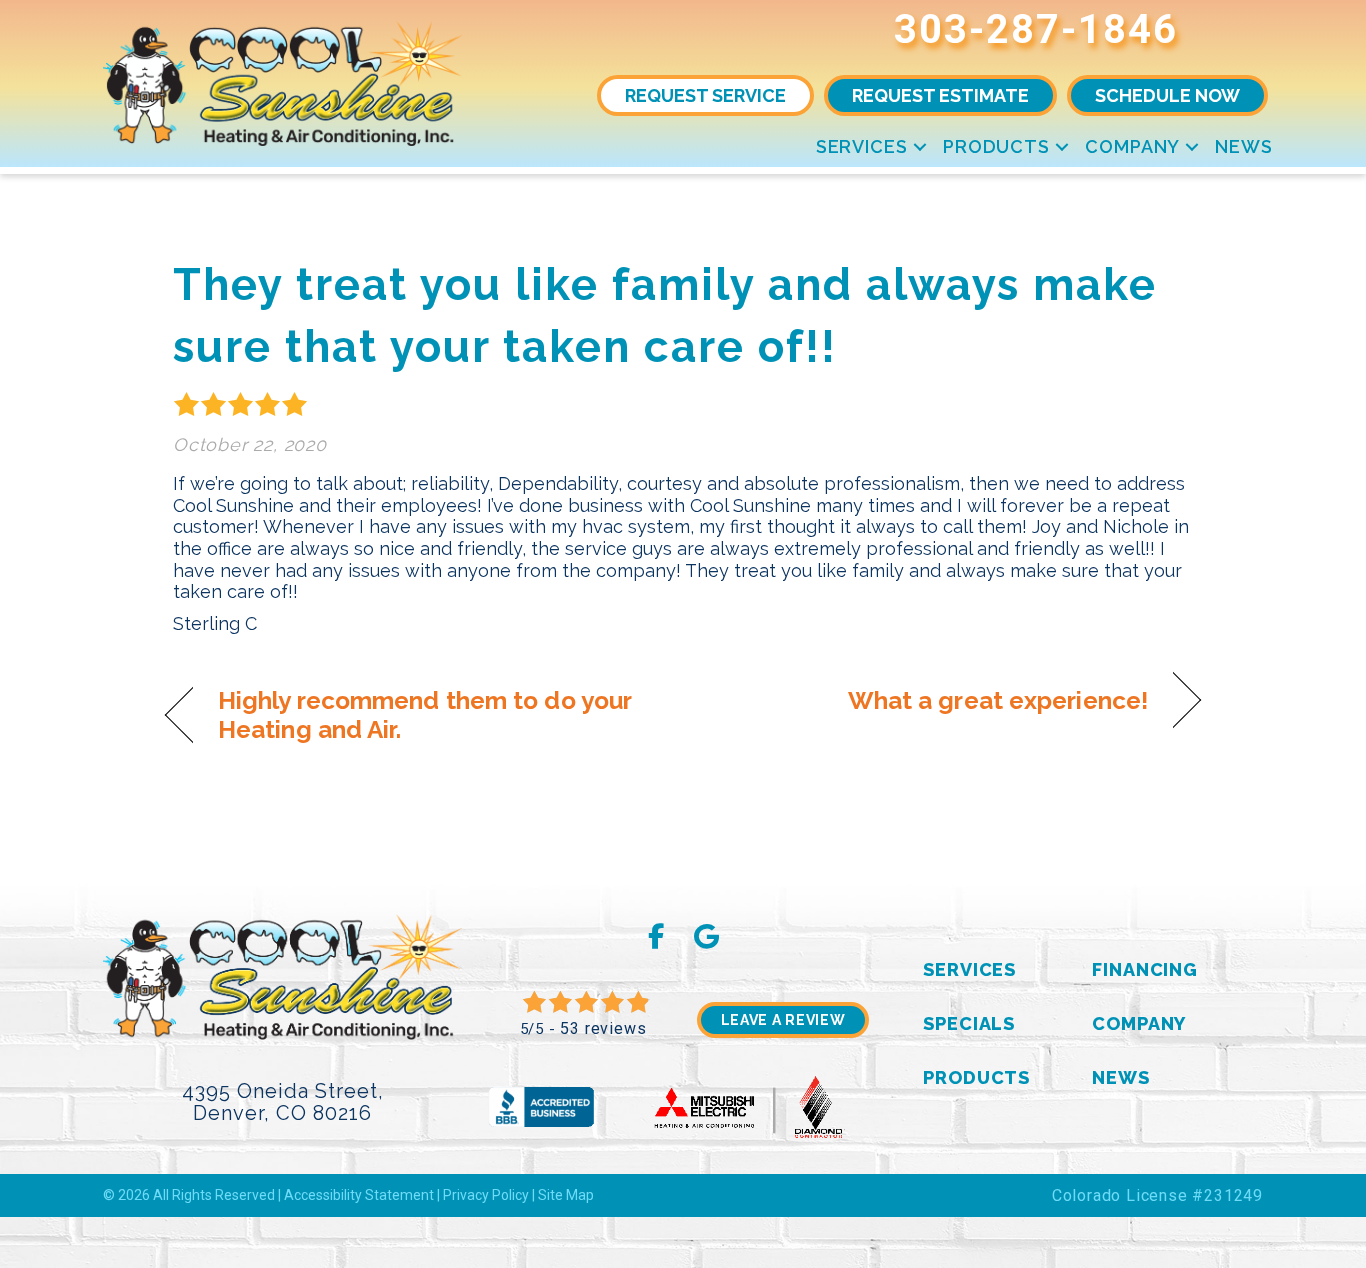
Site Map (566, 1195)
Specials (969, 1023)
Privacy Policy (486, 1195)
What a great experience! (998, 700)
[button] (920, 146)
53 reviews (603, 1028)
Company (1132, 146)
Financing (1145, 969)
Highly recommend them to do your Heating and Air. (424, 715)
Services (862, 146)
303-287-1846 (1036, 29)
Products (996, 146)
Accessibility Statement (359, 1195)
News (1244, 146)
